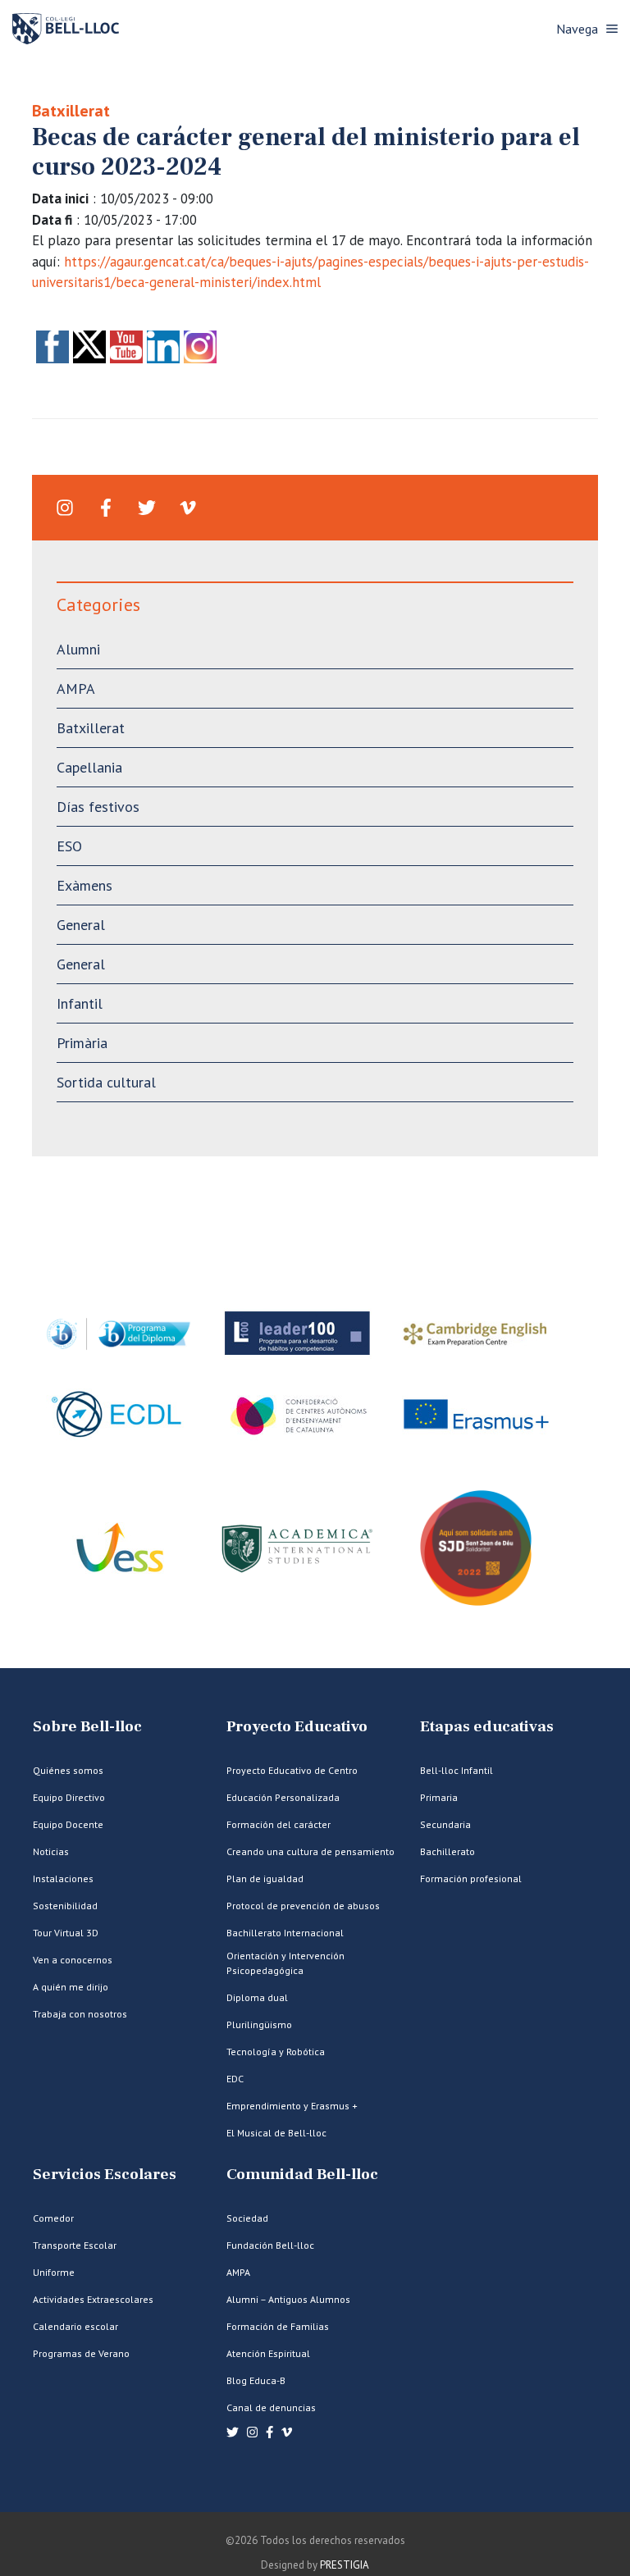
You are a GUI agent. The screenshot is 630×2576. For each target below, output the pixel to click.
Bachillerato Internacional (285, 1933)
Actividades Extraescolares (93, 2299)
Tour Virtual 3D (66, 1933)
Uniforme (54, 2272)
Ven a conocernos (73, 1960)
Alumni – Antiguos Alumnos (288, 2299)
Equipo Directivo (69, 1797)
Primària (82, 1043)
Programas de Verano (81, 2353)
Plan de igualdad (265, 1878)
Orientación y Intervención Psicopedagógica (285, 1963)
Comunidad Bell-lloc (302, 2175)
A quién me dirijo (71, 1987)
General (81, 925)
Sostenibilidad (65, 1906)
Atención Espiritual (268, 2353)
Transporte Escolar (75, 2245)
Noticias (51, 1851)
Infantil (80, 1003)
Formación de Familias (278, 2326)
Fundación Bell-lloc (270, 2245)
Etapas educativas (487, 1727)
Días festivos (98, 807)
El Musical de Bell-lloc (276, 2133)
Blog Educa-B (256, 2380)
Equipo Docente (68, 1824)
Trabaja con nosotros (80, 2014)
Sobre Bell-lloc (87, 1727)
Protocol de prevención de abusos (303, 1906)
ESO (69, 846)
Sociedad (247, 2218)
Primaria (439, 1797)
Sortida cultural (106, 1082)
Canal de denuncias (271, 2407)
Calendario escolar (75, 2326)
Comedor (53, 2218)
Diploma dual (257, 1997)
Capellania (89, 767)
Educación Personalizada (283, 1797)
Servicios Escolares (105, 2175)
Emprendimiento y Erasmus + (292, 2106)
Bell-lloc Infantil (457, 1770)
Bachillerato (447, 1851)
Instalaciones (63, 1878)
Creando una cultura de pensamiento (310, 1851)
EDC (235, 2079)
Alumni (78, 649)
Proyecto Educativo (297, 1727)
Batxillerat (71, 111)
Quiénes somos (68, 1770)
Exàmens (84, 885)
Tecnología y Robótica (276, 2052)
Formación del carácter (278, 1824)
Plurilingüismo (259, 2024)
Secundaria (445, 1824)
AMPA (76, 688)
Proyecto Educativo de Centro (292, 1770)
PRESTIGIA (345, 2565)
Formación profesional (471, 1878)
